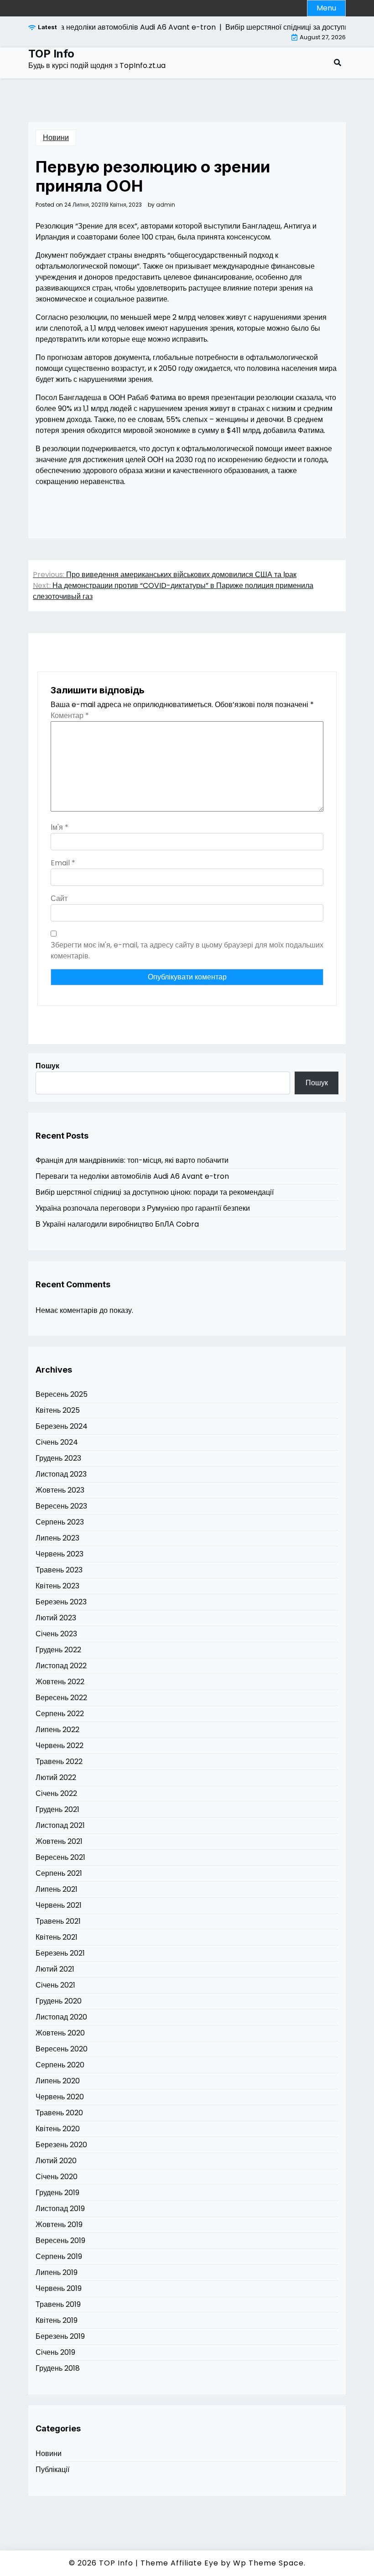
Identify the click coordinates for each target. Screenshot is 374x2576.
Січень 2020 (57, 2177)
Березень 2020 (61, 2145)
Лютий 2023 (56, 1618)
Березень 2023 (61, 1602)
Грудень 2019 (57, 2193)
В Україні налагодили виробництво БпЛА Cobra (117, 1224)
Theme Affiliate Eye (179, 2563)
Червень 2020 (60, 2097)
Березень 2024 (62, 1426)
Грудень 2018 (58, 2368)
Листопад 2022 (61, 1666)
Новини (56, 138)
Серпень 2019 (59, 2256)
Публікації (52, 2469)
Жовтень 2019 (59, 2225)
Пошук (47, 1066)
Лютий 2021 (55, 1969)
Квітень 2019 (57, 2320)
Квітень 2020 (58, 2129)
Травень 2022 (59, 1762)
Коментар (70, 716)
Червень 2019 (59, 2288)
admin (166, 205)
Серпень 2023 (60, 1522)
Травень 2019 (58, 2304)
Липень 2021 (57, 1889)
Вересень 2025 (62, 1394)
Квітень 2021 (57, 1937)
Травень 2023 (59, 1570)
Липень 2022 (57, 1730)
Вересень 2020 (62, 2049)
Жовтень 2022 (60, 1682)
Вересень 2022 (61, 1698)
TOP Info (51, 54)
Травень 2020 (59, 2113)
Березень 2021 (60, 1953)
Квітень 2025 (58, 1410)
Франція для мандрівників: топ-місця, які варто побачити (132, 1160)
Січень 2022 (56, 1793)
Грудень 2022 (58, 1650)
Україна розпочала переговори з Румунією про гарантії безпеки (143, 1208)
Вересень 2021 (60, 1857)
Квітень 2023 (57, 1586)
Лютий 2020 (56, 2161)
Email (63, 863)
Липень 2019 (57, 2272)
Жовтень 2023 (60, 1490)
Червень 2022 (60, 1746)
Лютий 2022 (56, 1777)
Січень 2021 (55, 1985)
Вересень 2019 (60, 2240)
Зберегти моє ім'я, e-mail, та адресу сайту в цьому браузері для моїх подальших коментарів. (187, 950)
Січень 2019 (55, 2352)
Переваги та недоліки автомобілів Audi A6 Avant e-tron (132, 1176)
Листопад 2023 (61, 1474)
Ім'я (60, 827)
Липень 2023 (57, 1538)
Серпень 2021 (59, 1873)
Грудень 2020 (59, 2001)
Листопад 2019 (60, 2209)
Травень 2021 (58, 1921)
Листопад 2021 (60, 1825)
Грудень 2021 (57, 1809)
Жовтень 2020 (60, 2033)
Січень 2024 (57, 1442)
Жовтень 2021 (59, 1841)
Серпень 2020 (60, 2065)
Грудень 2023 (58, 1458)
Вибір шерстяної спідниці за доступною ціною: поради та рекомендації (155, 1192)
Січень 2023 (56, 1634)
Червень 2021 (59, 1905)
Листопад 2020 (61, 2017)
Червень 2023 (60, 1554)
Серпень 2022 (60, 1714)
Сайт (59, 898)
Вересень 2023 (61, 1506)
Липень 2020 (58, 2081)
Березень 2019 (60, 2336)
